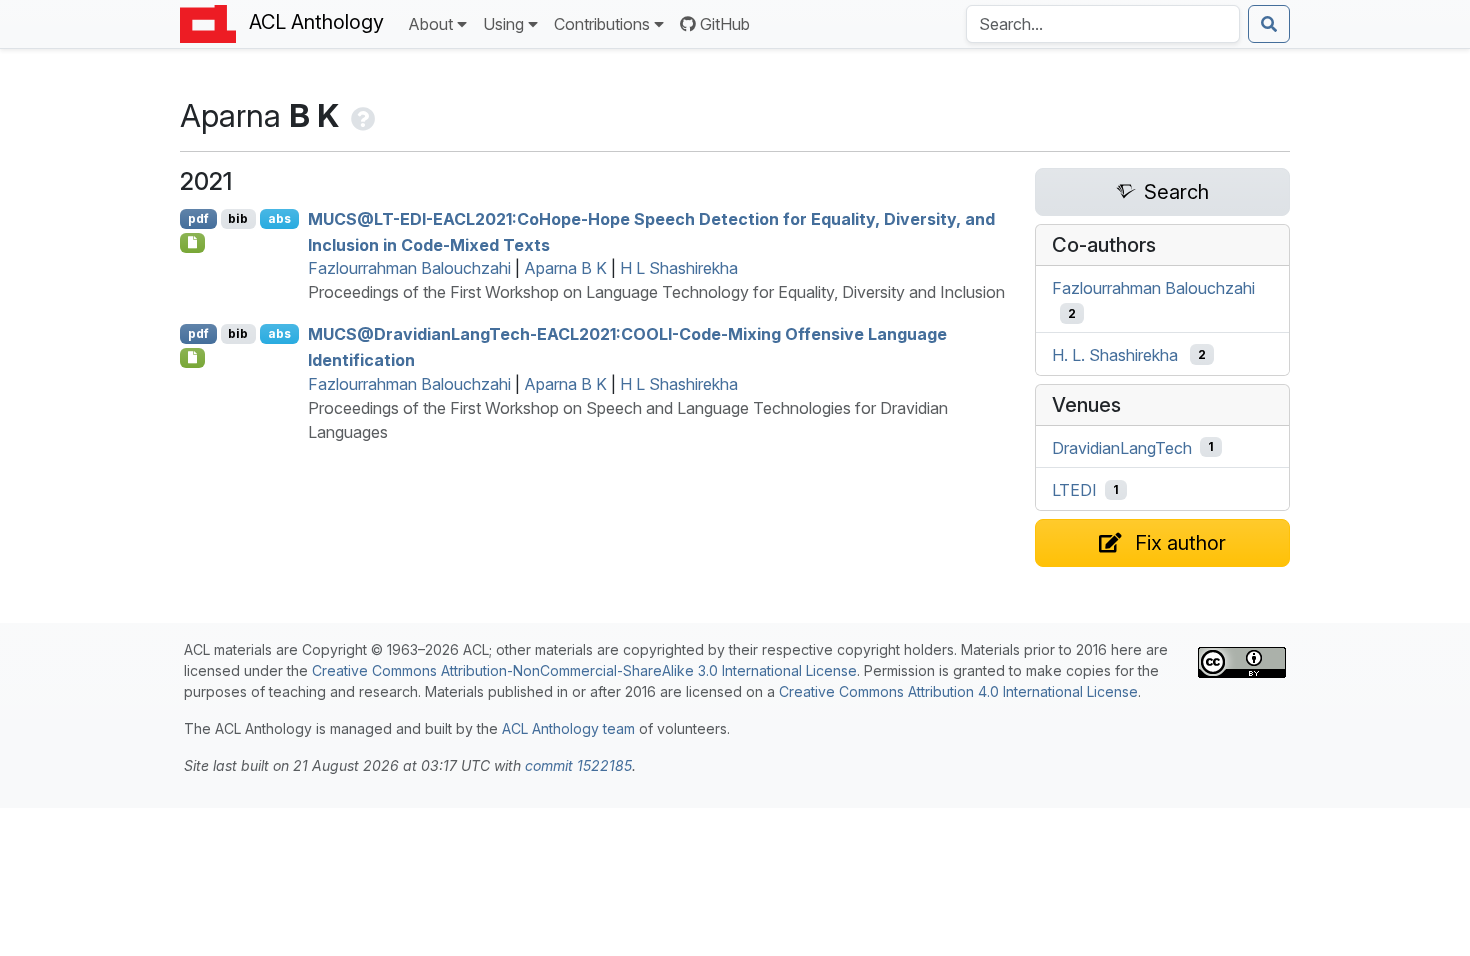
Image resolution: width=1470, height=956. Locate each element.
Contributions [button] (602, 24)
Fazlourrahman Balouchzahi (409, 268)
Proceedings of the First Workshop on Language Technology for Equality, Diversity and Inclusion (656, 292)
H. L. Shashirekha (1115, 355)
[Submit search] (1269, 24)
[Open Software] (192, 243)
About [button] (430, 24)
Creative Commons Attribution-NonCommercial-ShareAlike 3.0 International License (584, 670)
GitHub (725, 24)
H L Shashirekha (679, 268)
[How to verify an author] (361, 115)
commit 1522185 (578, 765)
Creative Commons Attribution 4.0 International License (958, 691)
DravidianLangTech (1122, 447)
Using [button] (503, 24)
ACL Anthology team (568, 728)
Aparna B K (565, 268)
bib (238, 218)
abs (279, 218)
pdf (198, 218)
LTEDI (1074, 490)
